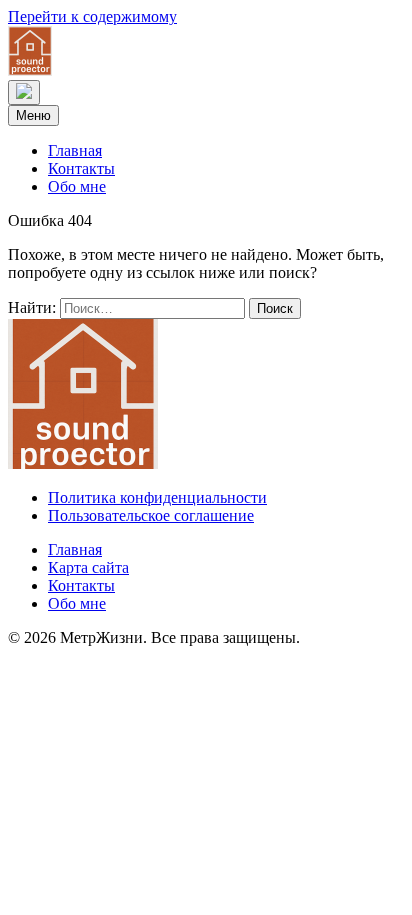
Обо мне (77, 186)
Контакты (81, 168)
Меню (33, 115)
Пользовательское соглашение (151, 515)
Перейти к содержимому (92, 16)
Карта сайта (88, 567)
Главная (75, 150)
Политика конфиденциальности (157, 497)
